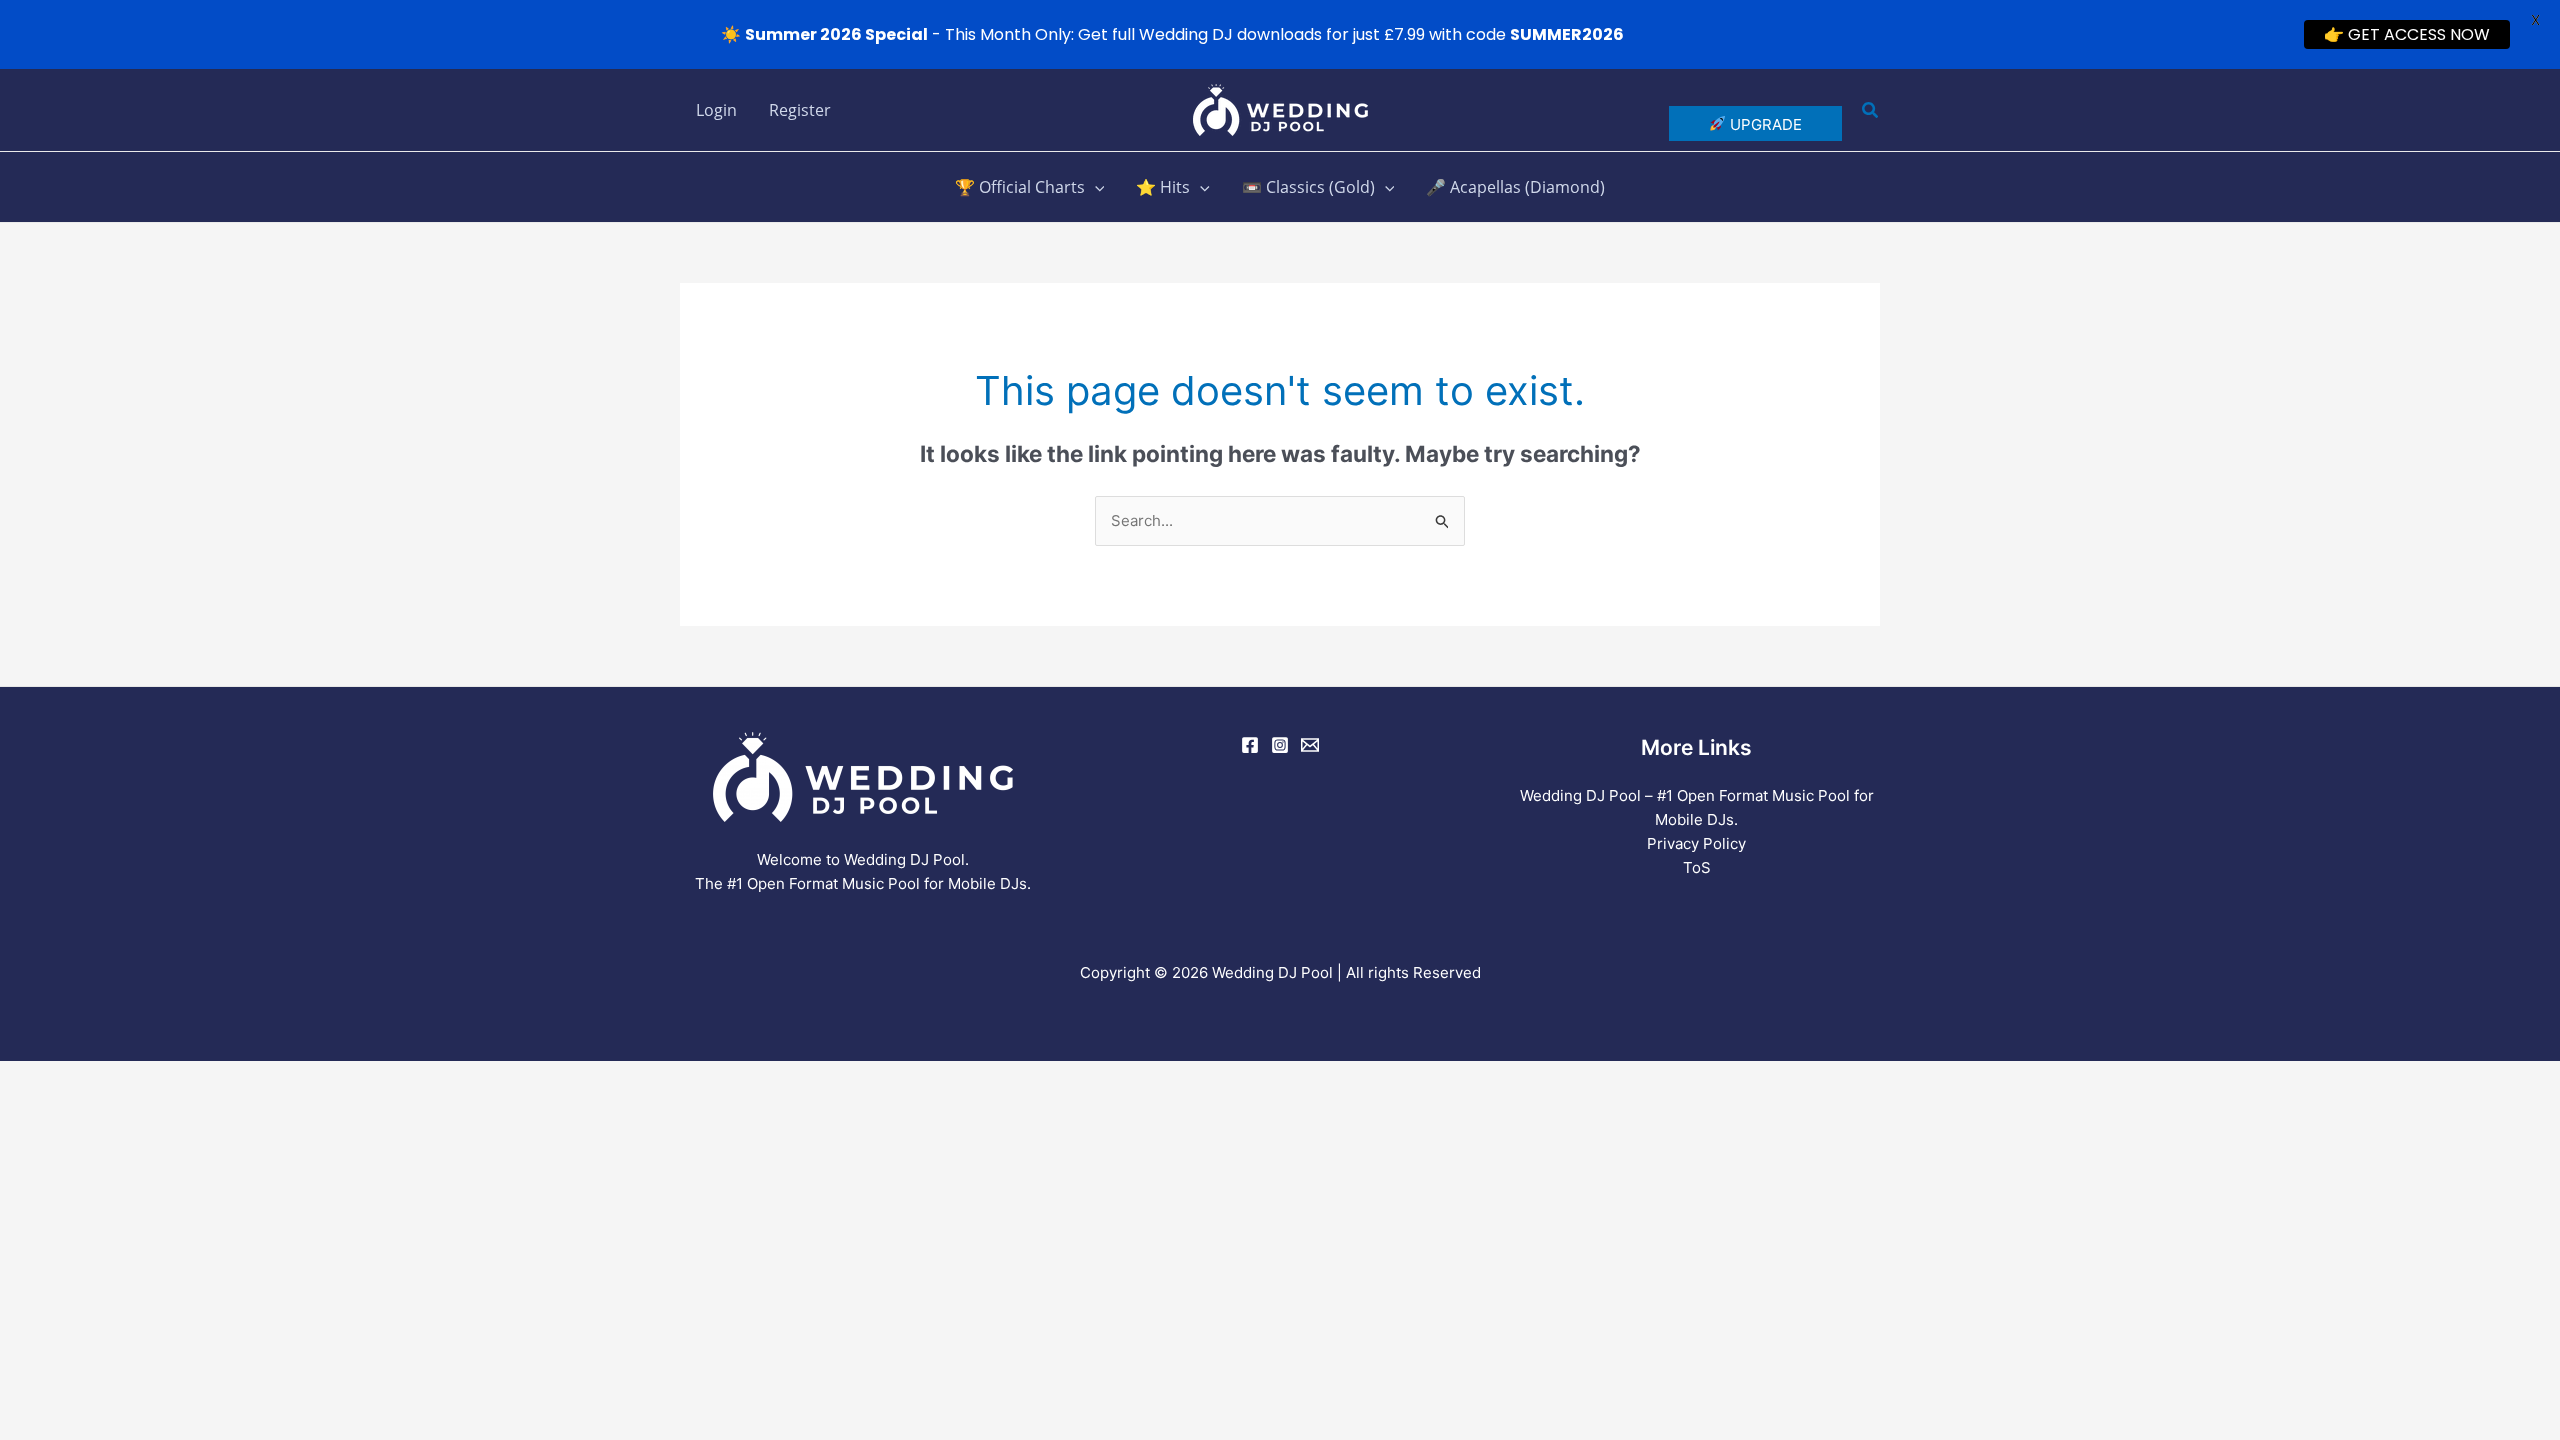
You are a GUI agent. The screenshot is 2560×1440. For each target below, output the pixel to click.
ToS (1697, 867)
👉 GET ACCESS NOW (2407, 34)
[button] (1871, 110)
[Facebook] (1250, 745)
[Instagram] (1280, 745)
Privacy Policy (1696, 843)
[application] (1095, 187)
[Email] (1310, 745)
